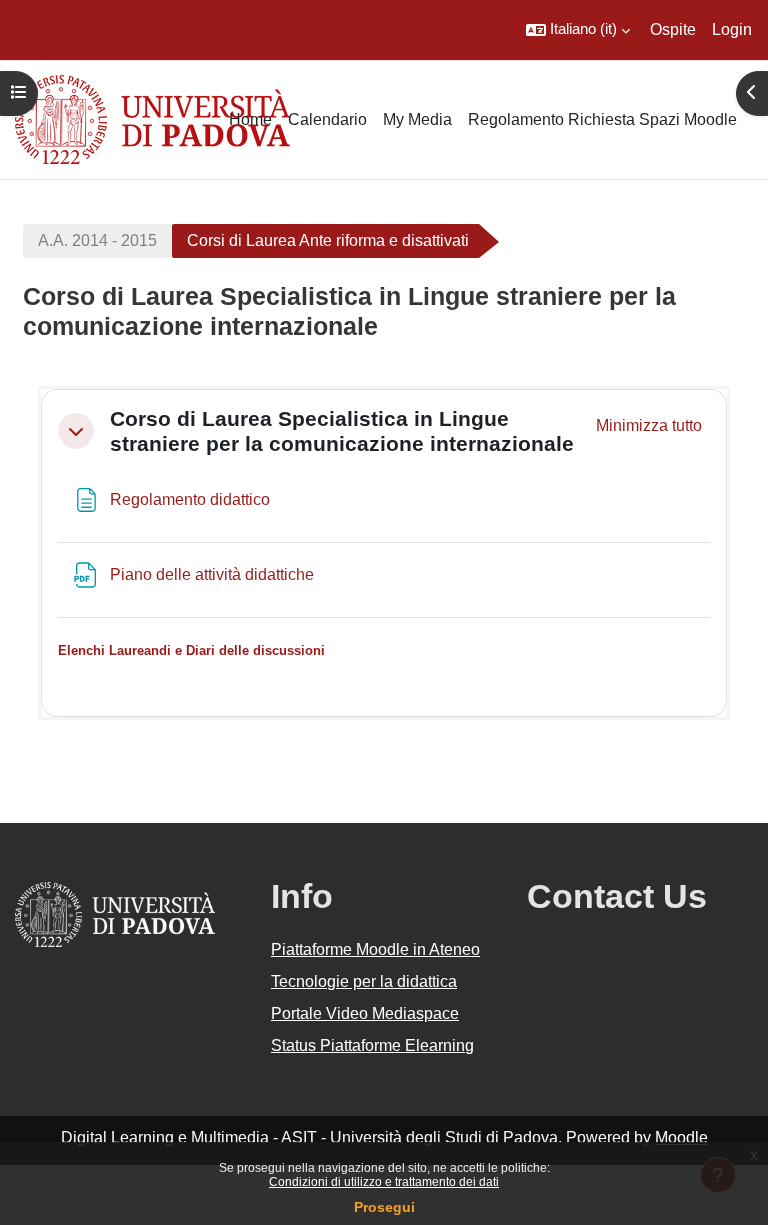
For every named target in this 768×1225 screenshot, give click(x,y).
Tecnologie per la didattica (364, 981)
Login (732, 29)
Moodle (681, 1137)
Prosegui (384, 1207)
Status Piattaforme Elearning (372, 1045)
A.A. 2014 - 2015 (97, 240)
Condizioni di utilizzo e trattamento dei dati (384, 1182)
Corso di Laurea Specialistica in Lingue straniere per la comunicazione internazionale (342, 431)
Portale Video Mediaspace (365, 1013)
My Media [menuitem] (417, 119)
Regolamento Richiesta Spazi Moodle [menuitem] (602, 119)
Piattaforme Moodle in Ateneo (375, 949)
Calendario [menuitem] (327, 119)
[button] (578, 30)
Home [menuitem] (250, 119)
